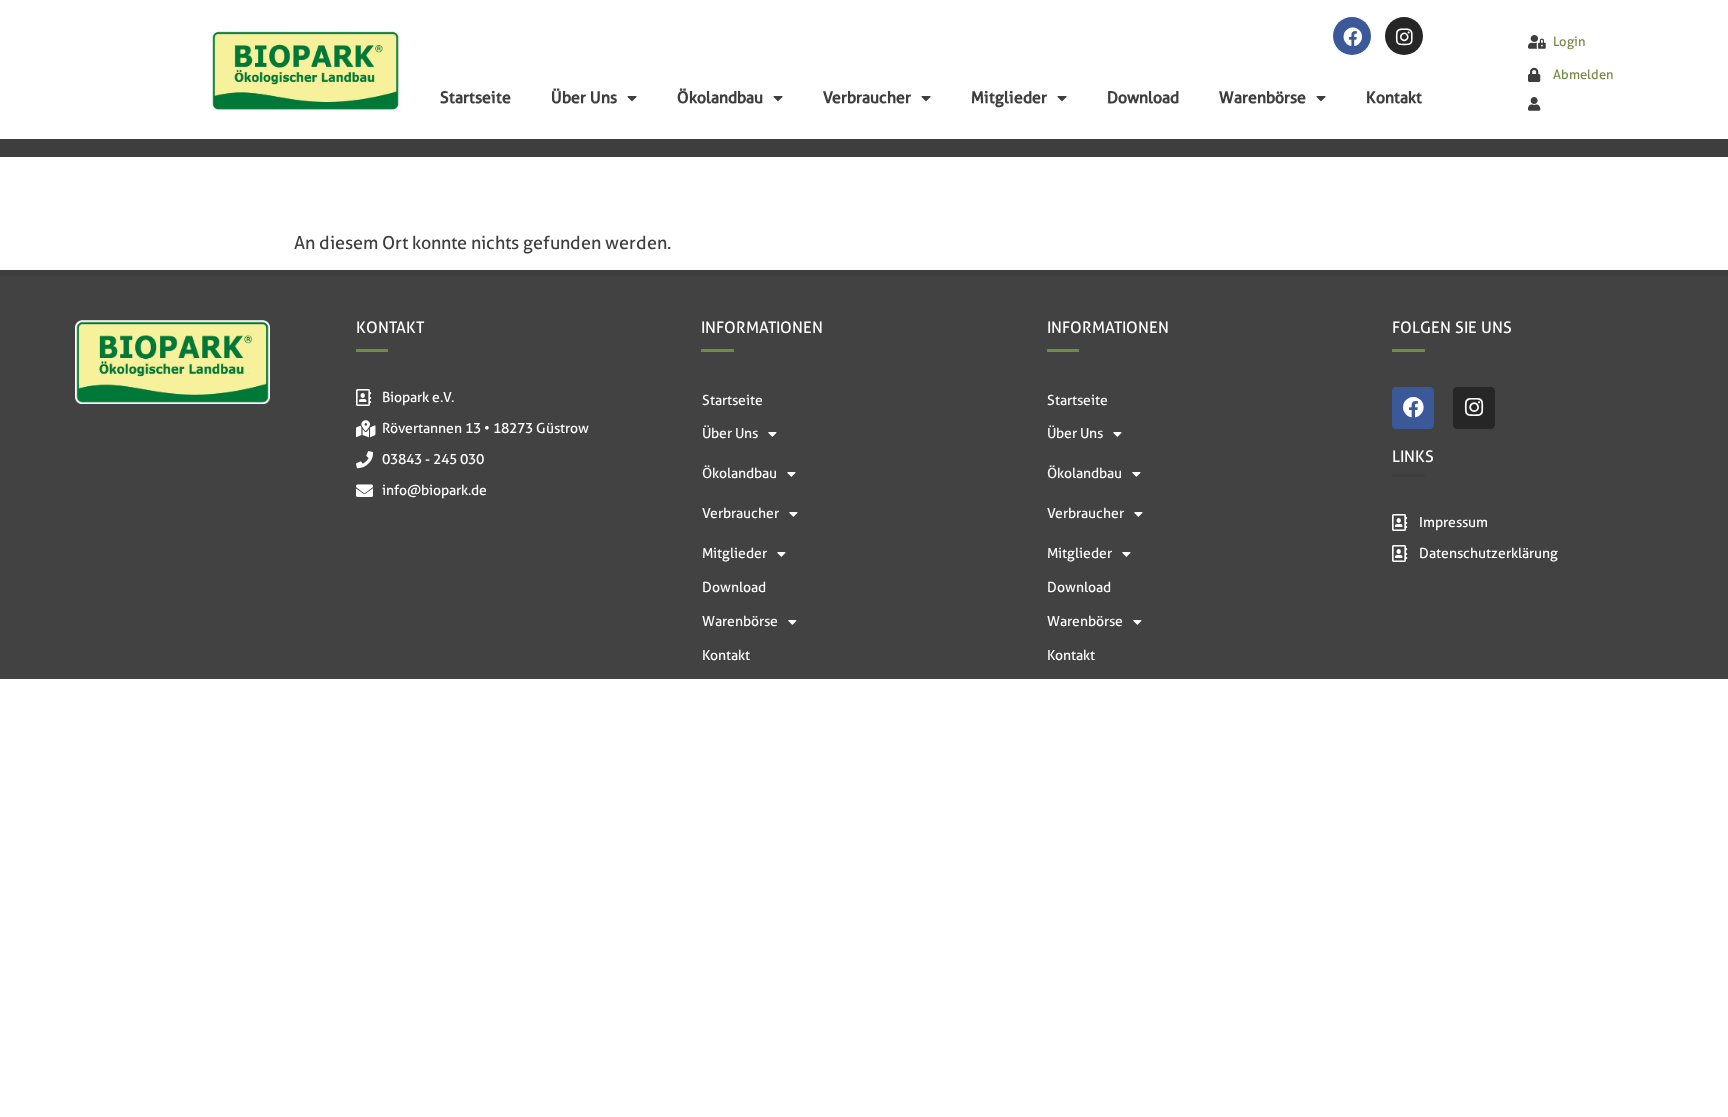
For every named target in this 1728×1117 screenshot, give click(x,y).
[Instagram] (1404, 36)
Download (1143, 97)
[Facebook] (1352, 36)
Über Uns (584, 97)
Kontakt (1394, 97)
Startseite (475, 97)
